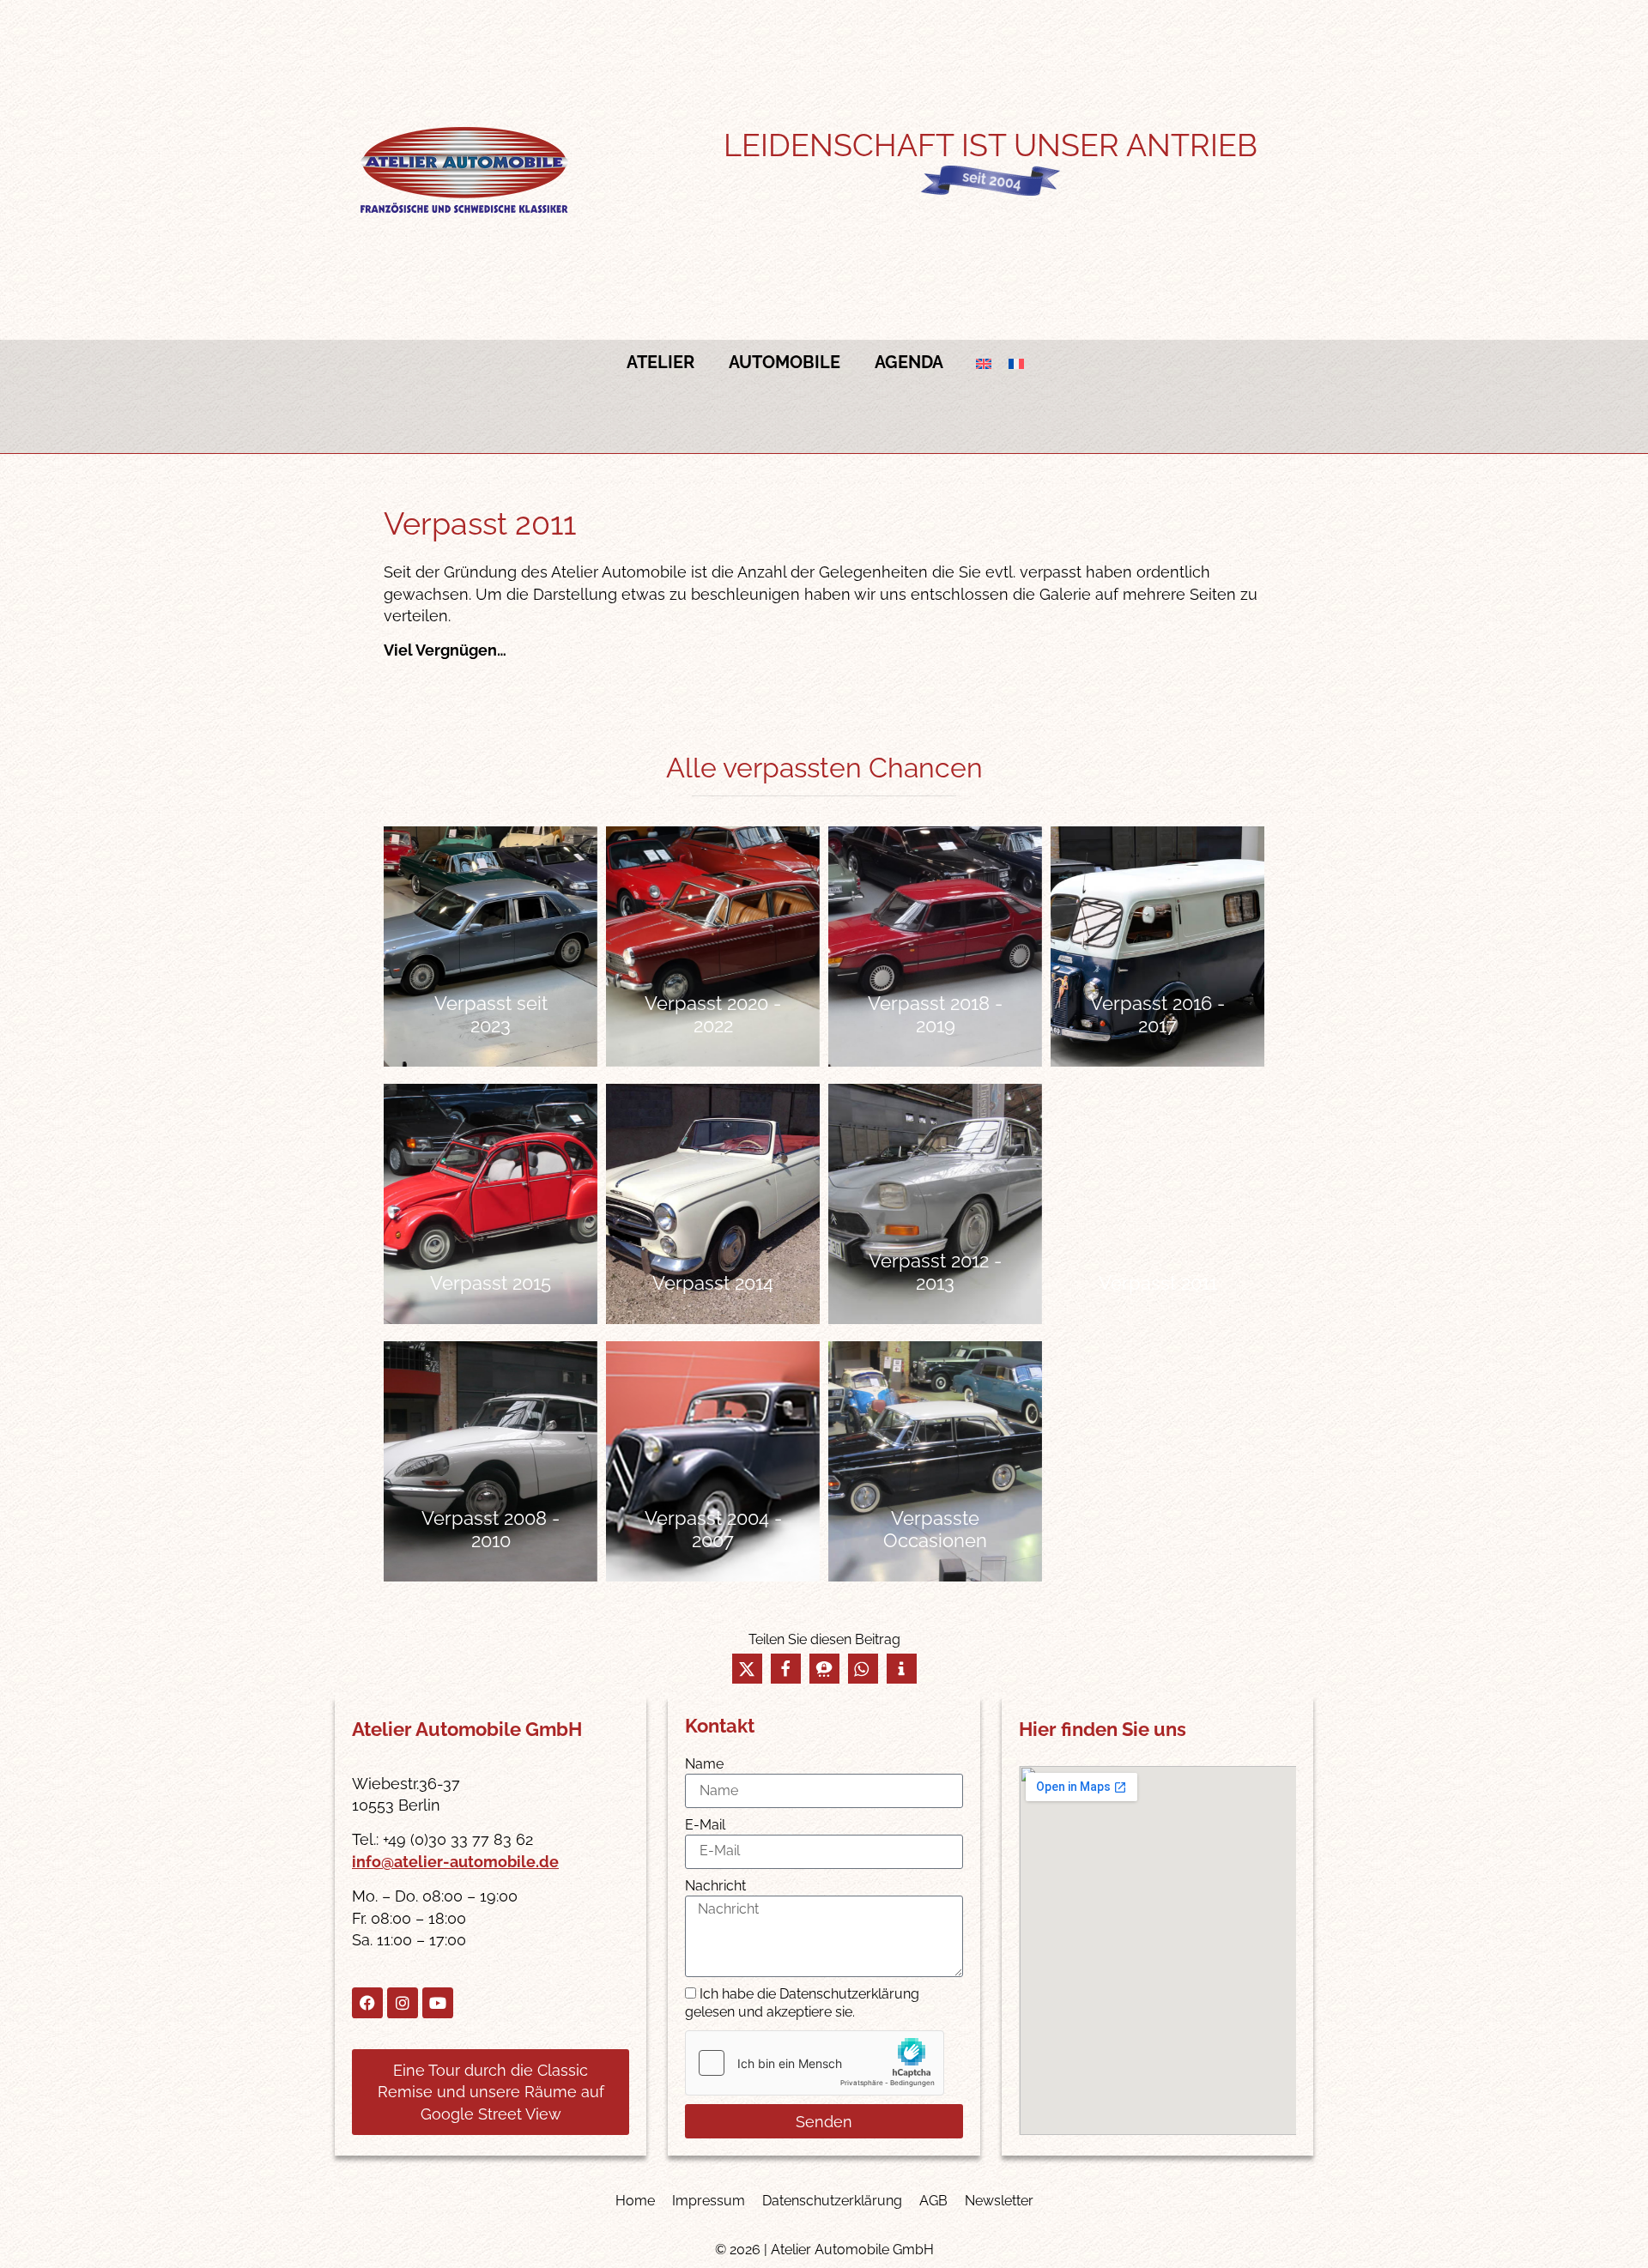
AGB (933, 2201)
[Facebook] (367, 2003)
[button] (747, 1669)
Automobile (785, 362)
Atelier (660, 362)
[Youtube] (438, 2003)
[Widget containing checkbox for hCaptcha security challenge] (815, 2063)
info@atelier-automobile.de (455, 1862)
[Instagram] (403, 2003)
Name (704, 1764)
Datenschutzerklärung (832, 2201)
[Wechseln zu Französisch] (1016, 363)
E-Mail (705, 1825)
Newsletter (999, 2201)
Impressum (709, 2201)
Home (635, 2201)
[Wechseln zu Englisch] (984, 363)
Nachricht (715, 1886)
